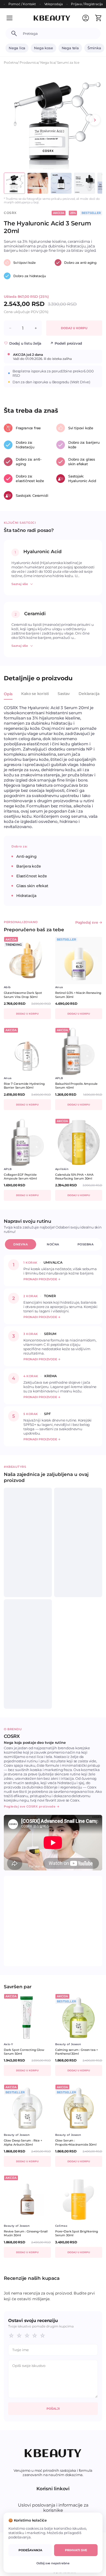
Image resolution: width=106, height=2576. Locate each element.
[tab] (8, 697)
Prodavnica (29, 62)
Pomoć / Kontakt (22, 4)
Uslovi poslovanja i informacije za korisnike (53, 2508)
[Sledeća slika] (95, 120)
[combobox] (59, 33)
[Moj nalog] (86, 18)
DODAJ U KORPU (74, 328)
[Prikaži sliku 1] (14, 183)
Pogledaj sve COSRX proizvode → (32, 1806)
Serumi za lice (68, 62)
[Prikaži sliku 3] (61, 183)
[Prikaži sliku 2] (38, 183)
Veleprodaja (54, 4)
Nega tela (70, 48)
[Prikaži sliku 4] (85, 183)
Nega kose (43, 48)
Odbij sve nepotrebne (53, 2563)
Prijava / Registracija (87, 4)
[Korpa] (98, 18)
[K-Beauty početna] (52, 18)
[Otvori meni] (13, 18)
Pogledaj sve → (89, 922)
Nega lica (17, 48)
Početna (11, 62)
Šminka (94, 48)
